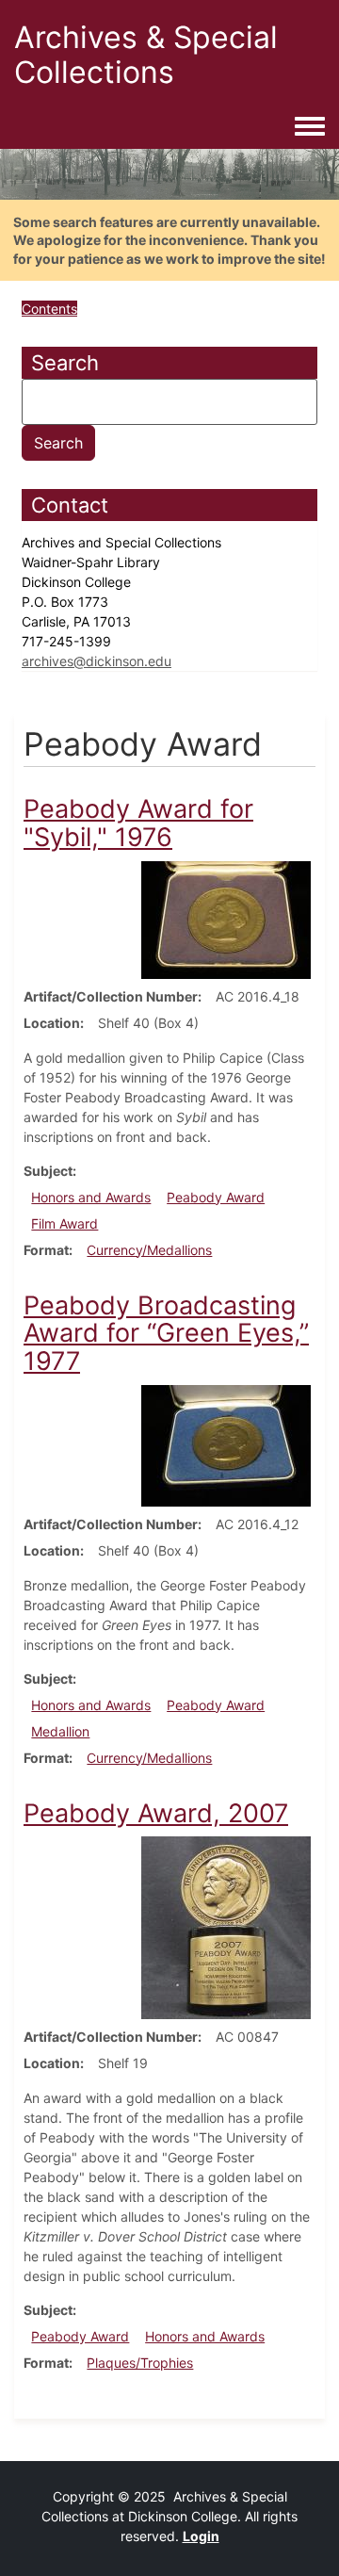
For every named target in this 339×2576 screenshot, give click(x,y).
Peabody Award (216, 1197)
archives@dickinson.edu (97, 661)
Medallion (60, 1731)
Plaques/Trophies (140, 2363)
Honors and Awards (91, 1197)
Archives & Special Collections (146, 55)
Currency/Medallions (149, 1250)
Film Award (65, 1223)
